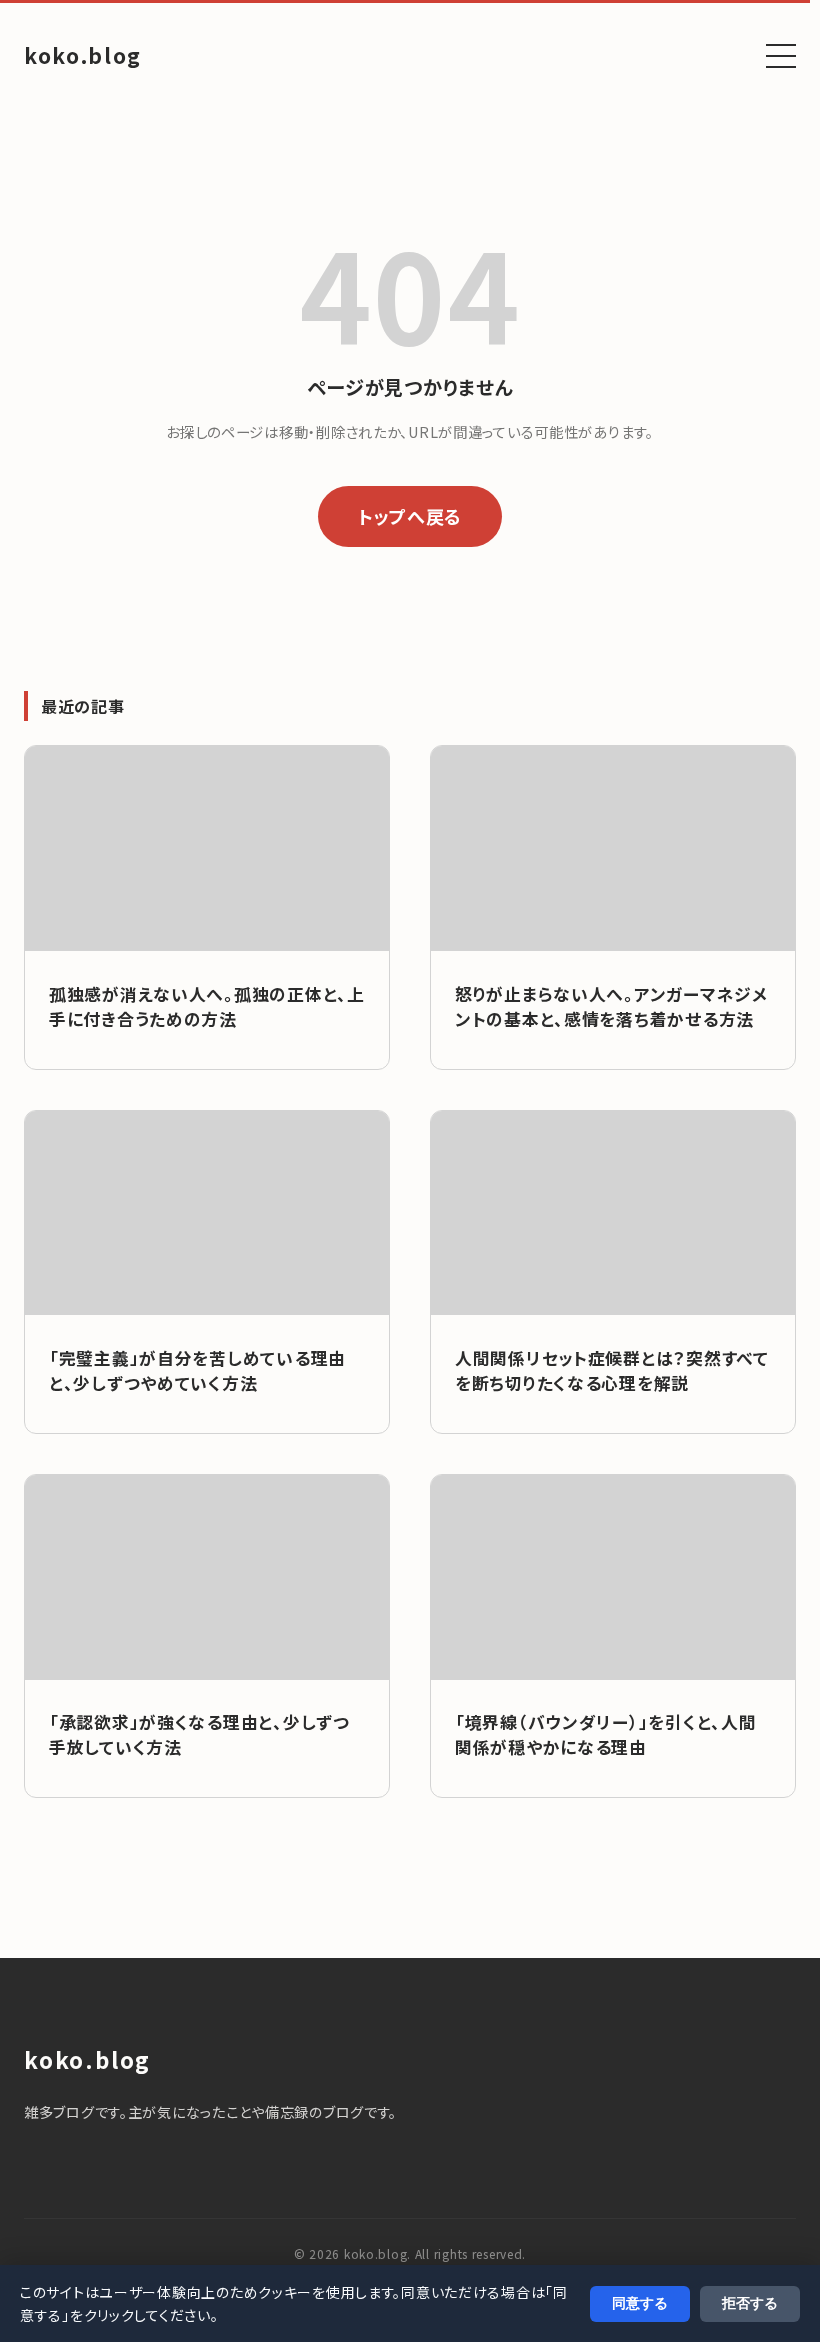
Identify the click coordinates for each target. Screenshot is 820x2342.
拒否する (750, 2303)
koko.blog (83, 55)
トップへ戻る (410, 516)
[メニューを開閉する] (781, 56)
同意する (640, 2303)
